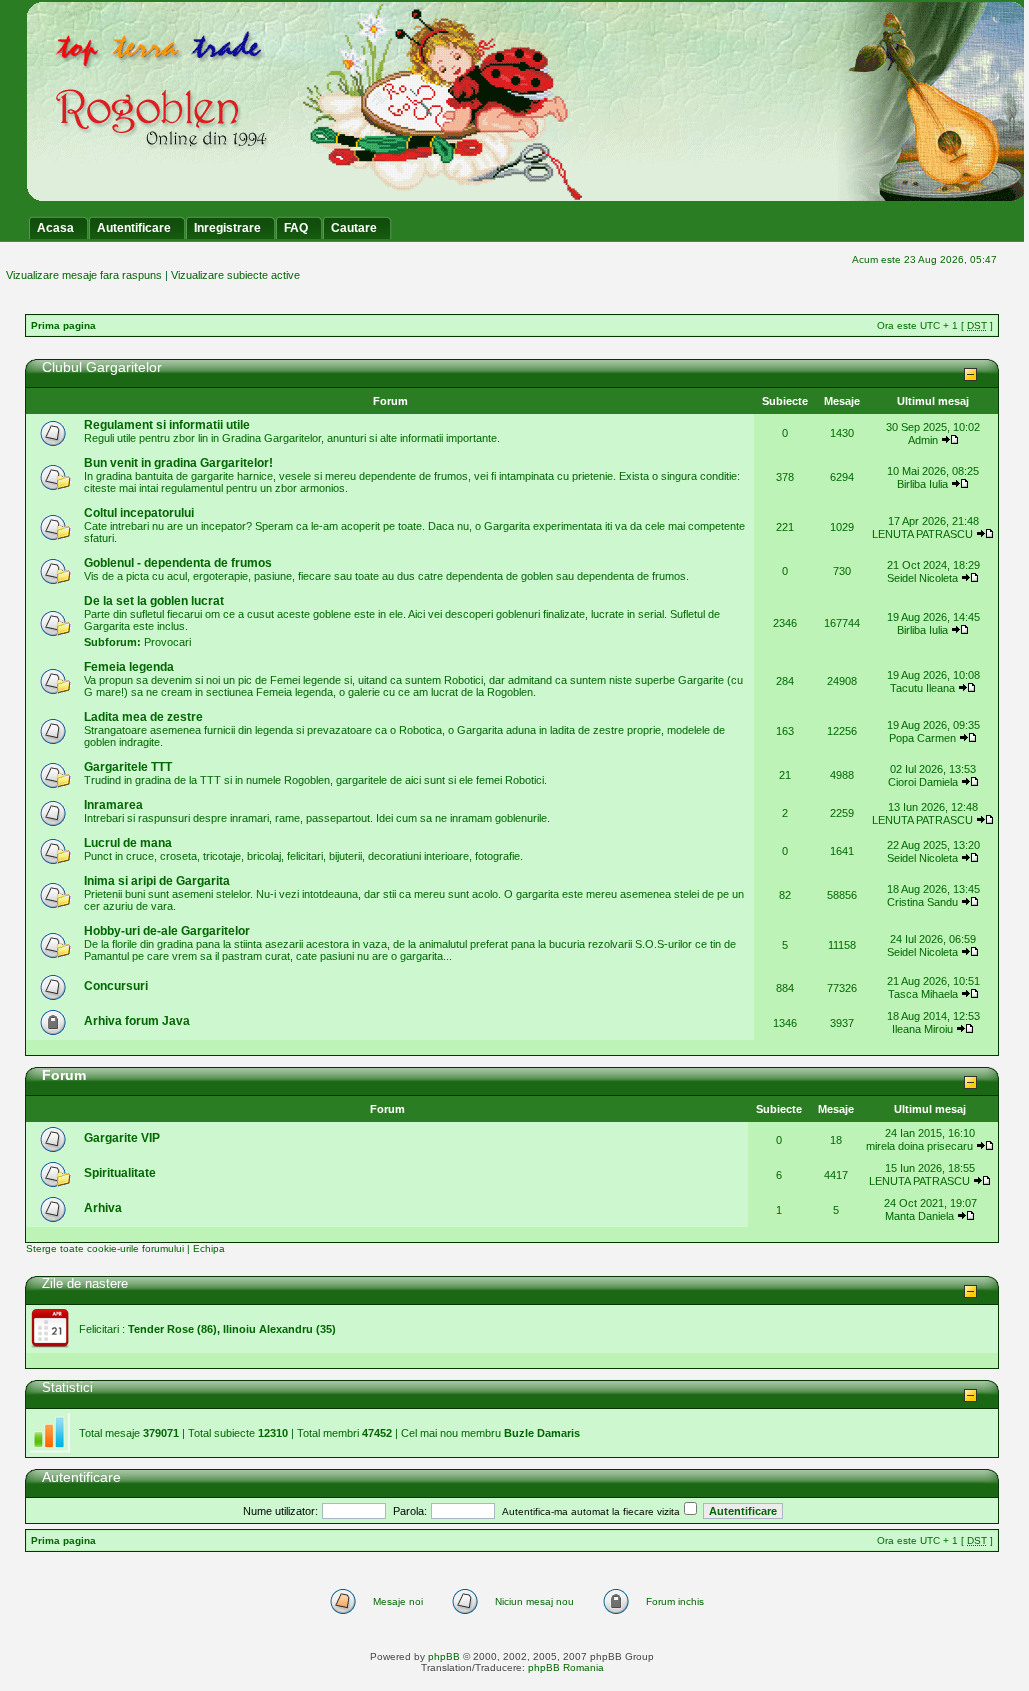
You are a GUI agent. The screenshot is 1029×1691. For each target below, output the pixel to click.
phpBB (444, 1656)
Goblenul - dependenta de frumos (178, 563)
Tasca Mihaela (923, 994)
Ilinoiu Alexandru (268, 1329)
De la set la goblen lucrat (154, 601)
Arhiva (103, 1208)
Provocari (167, 642)
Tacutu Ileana (922, 688)
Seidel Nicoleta (922, 578)
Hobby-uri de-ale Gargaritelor (167, 931)
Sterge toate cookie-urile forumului (105, 1248)
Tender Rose (161, 1329)
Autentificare (81, 1477)
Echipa (209, 1248)
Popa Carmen (922, 738)
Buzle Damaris (542, 1433)
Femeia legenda (129, 667)
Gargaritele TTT (128, 767)
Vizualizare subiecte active (235, 275)
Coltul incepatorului (139, 513)
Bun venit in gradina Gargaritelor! (178, 463)
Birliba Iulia (922, 484)
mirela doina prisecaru (919, 1146)
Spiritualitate (120, 1173)
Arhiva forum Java (137, 1021)
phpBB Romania (566, 1667)
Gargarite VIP (122, 1138)
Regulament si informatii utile (167, 425)
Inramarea (113, 805)
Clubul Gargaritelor (102, 367)
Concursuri (116, 986)
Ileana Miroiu (922, 1029)
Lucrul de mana (128, 843)
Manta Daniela (919, 1216)
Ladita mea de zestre (143, 717)
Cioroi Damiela (924, 782)
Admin (923, 440)
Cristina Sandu (922, 902)
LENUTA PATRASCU (922, 534)
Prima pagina (63, 325)
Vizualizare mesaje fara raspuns (84, 275)
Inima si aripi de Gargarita (157, 881)
